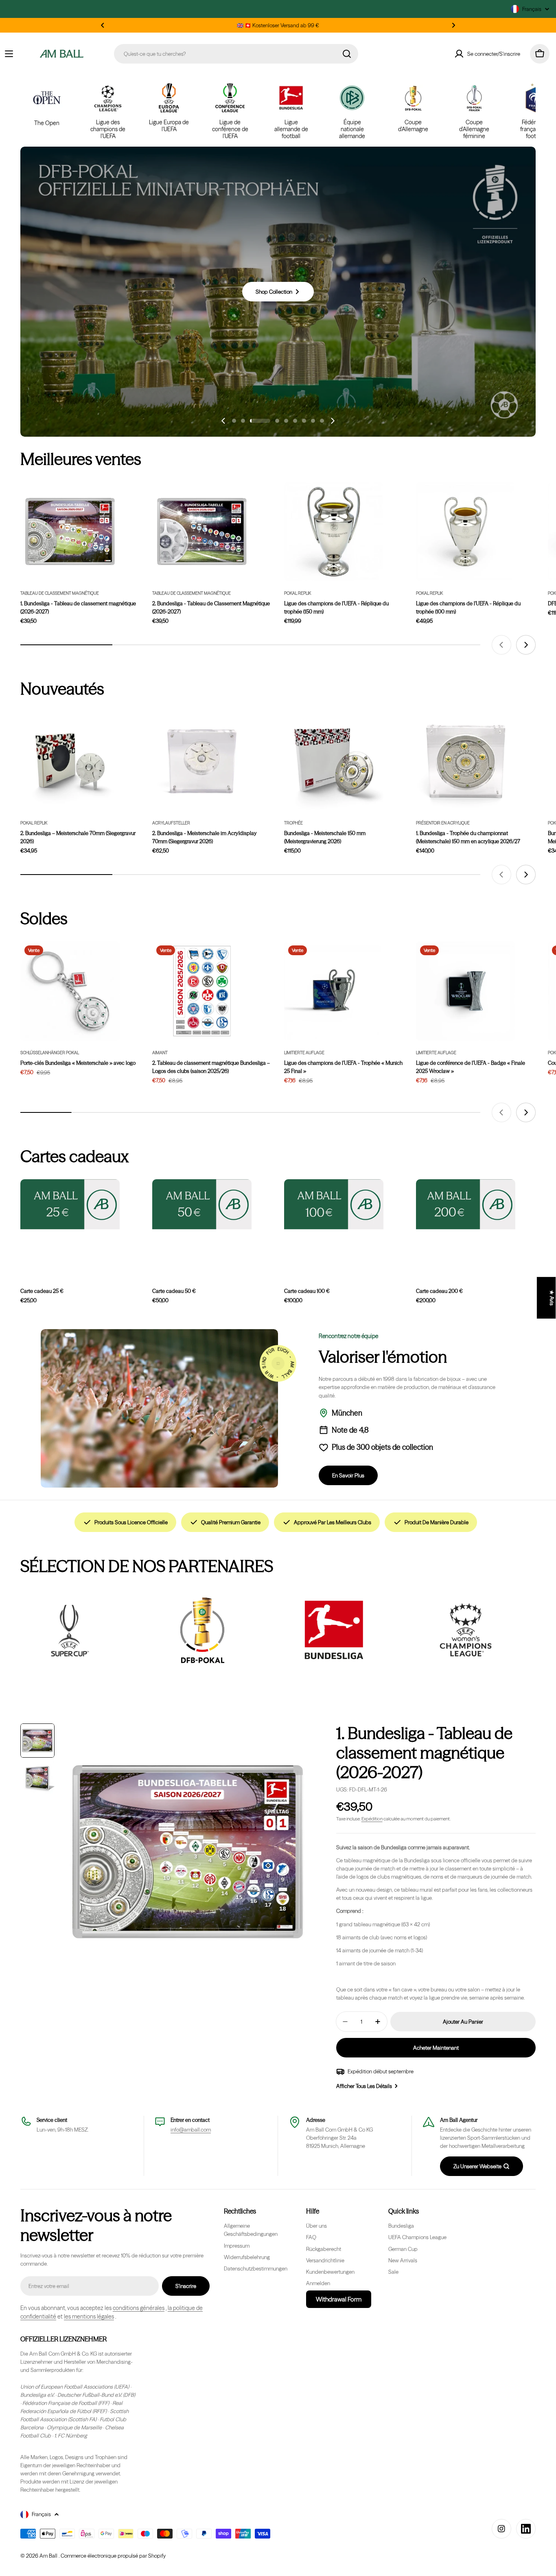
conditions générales (139, 2308)
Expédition (372, 1819)
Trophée (293, 823)
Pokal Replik (298, 593)
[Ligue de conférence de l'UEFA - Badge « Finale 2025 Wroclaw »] (466, 991)
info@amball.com (191, 2130)
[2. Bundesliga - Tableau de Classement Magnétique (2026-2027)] (202, 532)
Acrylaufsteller (171, 823)
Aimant (160, 1053)
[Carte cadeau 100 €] (334, 1204)
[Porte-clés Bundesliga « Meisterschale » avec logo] (70, 991)
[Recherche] (347, 54)
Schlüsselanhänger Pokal (50, 1053)
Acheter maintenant (436, 2048)
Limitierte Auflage (304, 1053)
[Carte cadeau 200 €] (466, 1204)
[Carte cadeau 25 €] (70, 1204)
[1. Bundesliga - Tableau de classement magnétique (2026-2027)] (70, 532)
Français (532, 9)
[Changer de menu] (9, 54)
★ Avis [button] (552, 1298)
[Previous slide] (223, 421)
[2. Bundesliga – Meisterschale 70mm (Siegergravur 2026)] (70, 761)
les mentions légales (89, 2317)
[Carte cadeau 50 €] (202, 1204)
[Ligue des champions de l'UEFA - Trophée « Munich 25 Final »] (334, 991)
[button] (103, 25)
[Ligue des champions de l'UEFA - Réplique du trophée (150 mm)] (334, 532)
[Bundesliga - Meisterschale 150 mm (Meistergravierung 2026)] (334, 761)
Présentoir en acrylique (443, 823)
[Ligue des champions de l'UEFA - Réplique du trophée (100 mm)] (466, 532)
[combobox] (236, 54)
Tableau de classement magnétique (60, 593)
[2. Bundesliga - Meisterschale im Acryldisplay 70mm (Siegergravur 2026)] (202, 761)
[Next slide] (333, 421)
